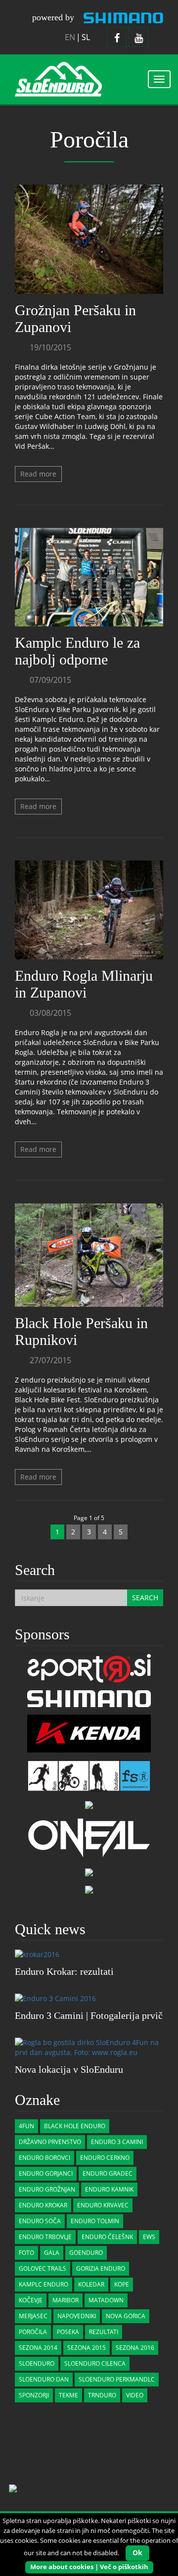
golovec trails (43, 2268)
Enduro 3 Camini (117, 2142)
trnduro (102, 2395)
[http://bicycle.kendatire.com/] (89, 1733)
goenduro (86, 2253)
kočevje (31, 2300)
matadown (106, 2300)
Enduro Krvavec (103, 2205)
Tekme (68, 2395)
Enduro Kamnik (109, 2189)
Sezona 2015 (87, 2348)
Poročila (33, 2332)
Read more (38, 474)
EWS (149, 2237)
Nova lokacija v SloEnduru (69, 2069)
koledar (91, 2284)
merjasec (33, 2316)
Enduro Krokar (43, 2205)
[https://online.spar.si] (89, 1804)
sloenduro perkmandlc (117, 2379)
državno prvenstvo (50, 2142)
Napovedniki (77, 2316)
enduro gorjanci (46, 2173)
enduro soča (40, 2221)
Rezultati (104, 2332)
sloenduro (37, 2363)
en (70, 37)
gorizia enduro (101, 2268)
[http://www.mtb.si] (89, 1871)
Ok (137, 2552)
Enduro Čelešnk (107, 2237)
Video (135, 2395)
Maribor (66, 2300)
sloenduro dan (44, 2379)
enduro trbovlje (45, 2237)
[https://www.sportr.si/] (89, 1668)
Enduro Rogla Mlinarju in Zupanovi (84, 984)
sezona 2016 (135, 2348)
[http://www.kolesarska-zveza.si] (89, 1888)
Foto (26, 2253)
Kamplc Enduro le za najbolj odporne (77, 651)
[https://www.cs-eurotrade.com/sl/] (89, 1698)
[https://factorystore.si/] (89, 1775)
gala (52, 2253)
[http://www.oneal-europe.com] (89, 1837)
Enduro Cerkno (105, 2158)
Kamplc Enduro (44, 2284)
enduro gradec (108, 2173)
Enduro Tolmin (95, 2221)
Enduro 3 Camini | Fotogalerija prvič (89, 2015)
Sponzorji (34, 2395)
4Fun (26, 2126)
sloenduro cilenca (95, 2363)
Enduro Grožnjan (47, 2189)
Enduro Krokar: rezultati (64, 1971)
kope (122, 2284)
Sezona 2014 (38, 2348)
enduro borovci (44, 2158)
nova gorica (126, 2316)
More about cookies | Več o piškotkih (89, 2567)
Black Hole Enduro (75, 2126)
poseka (68, 2332)
